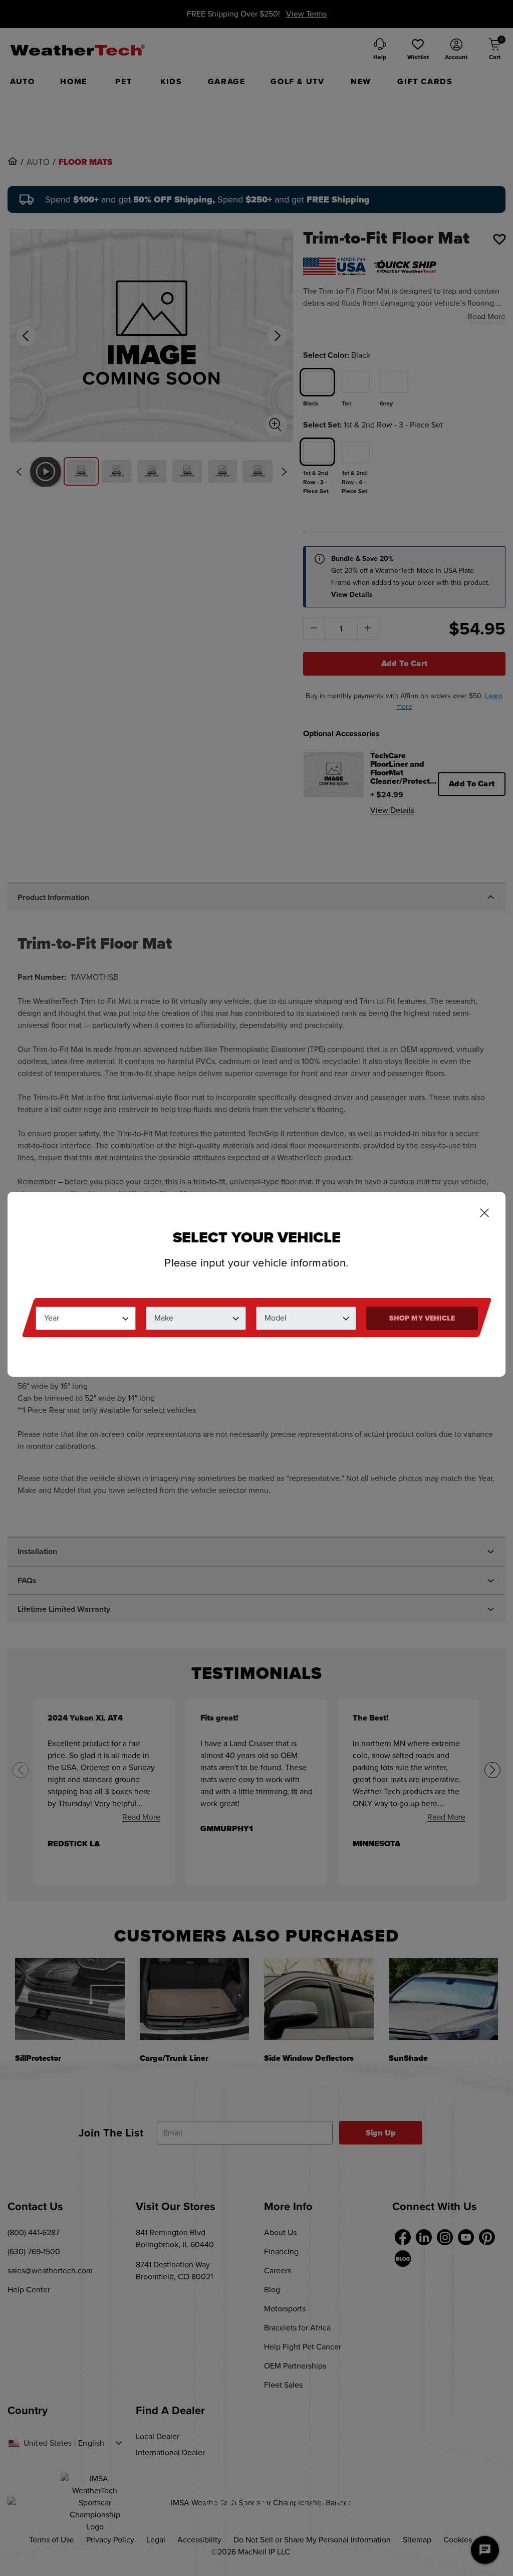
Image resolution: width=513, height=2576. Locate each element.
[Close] (484, 1214)
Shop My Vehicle (422, 1318)
